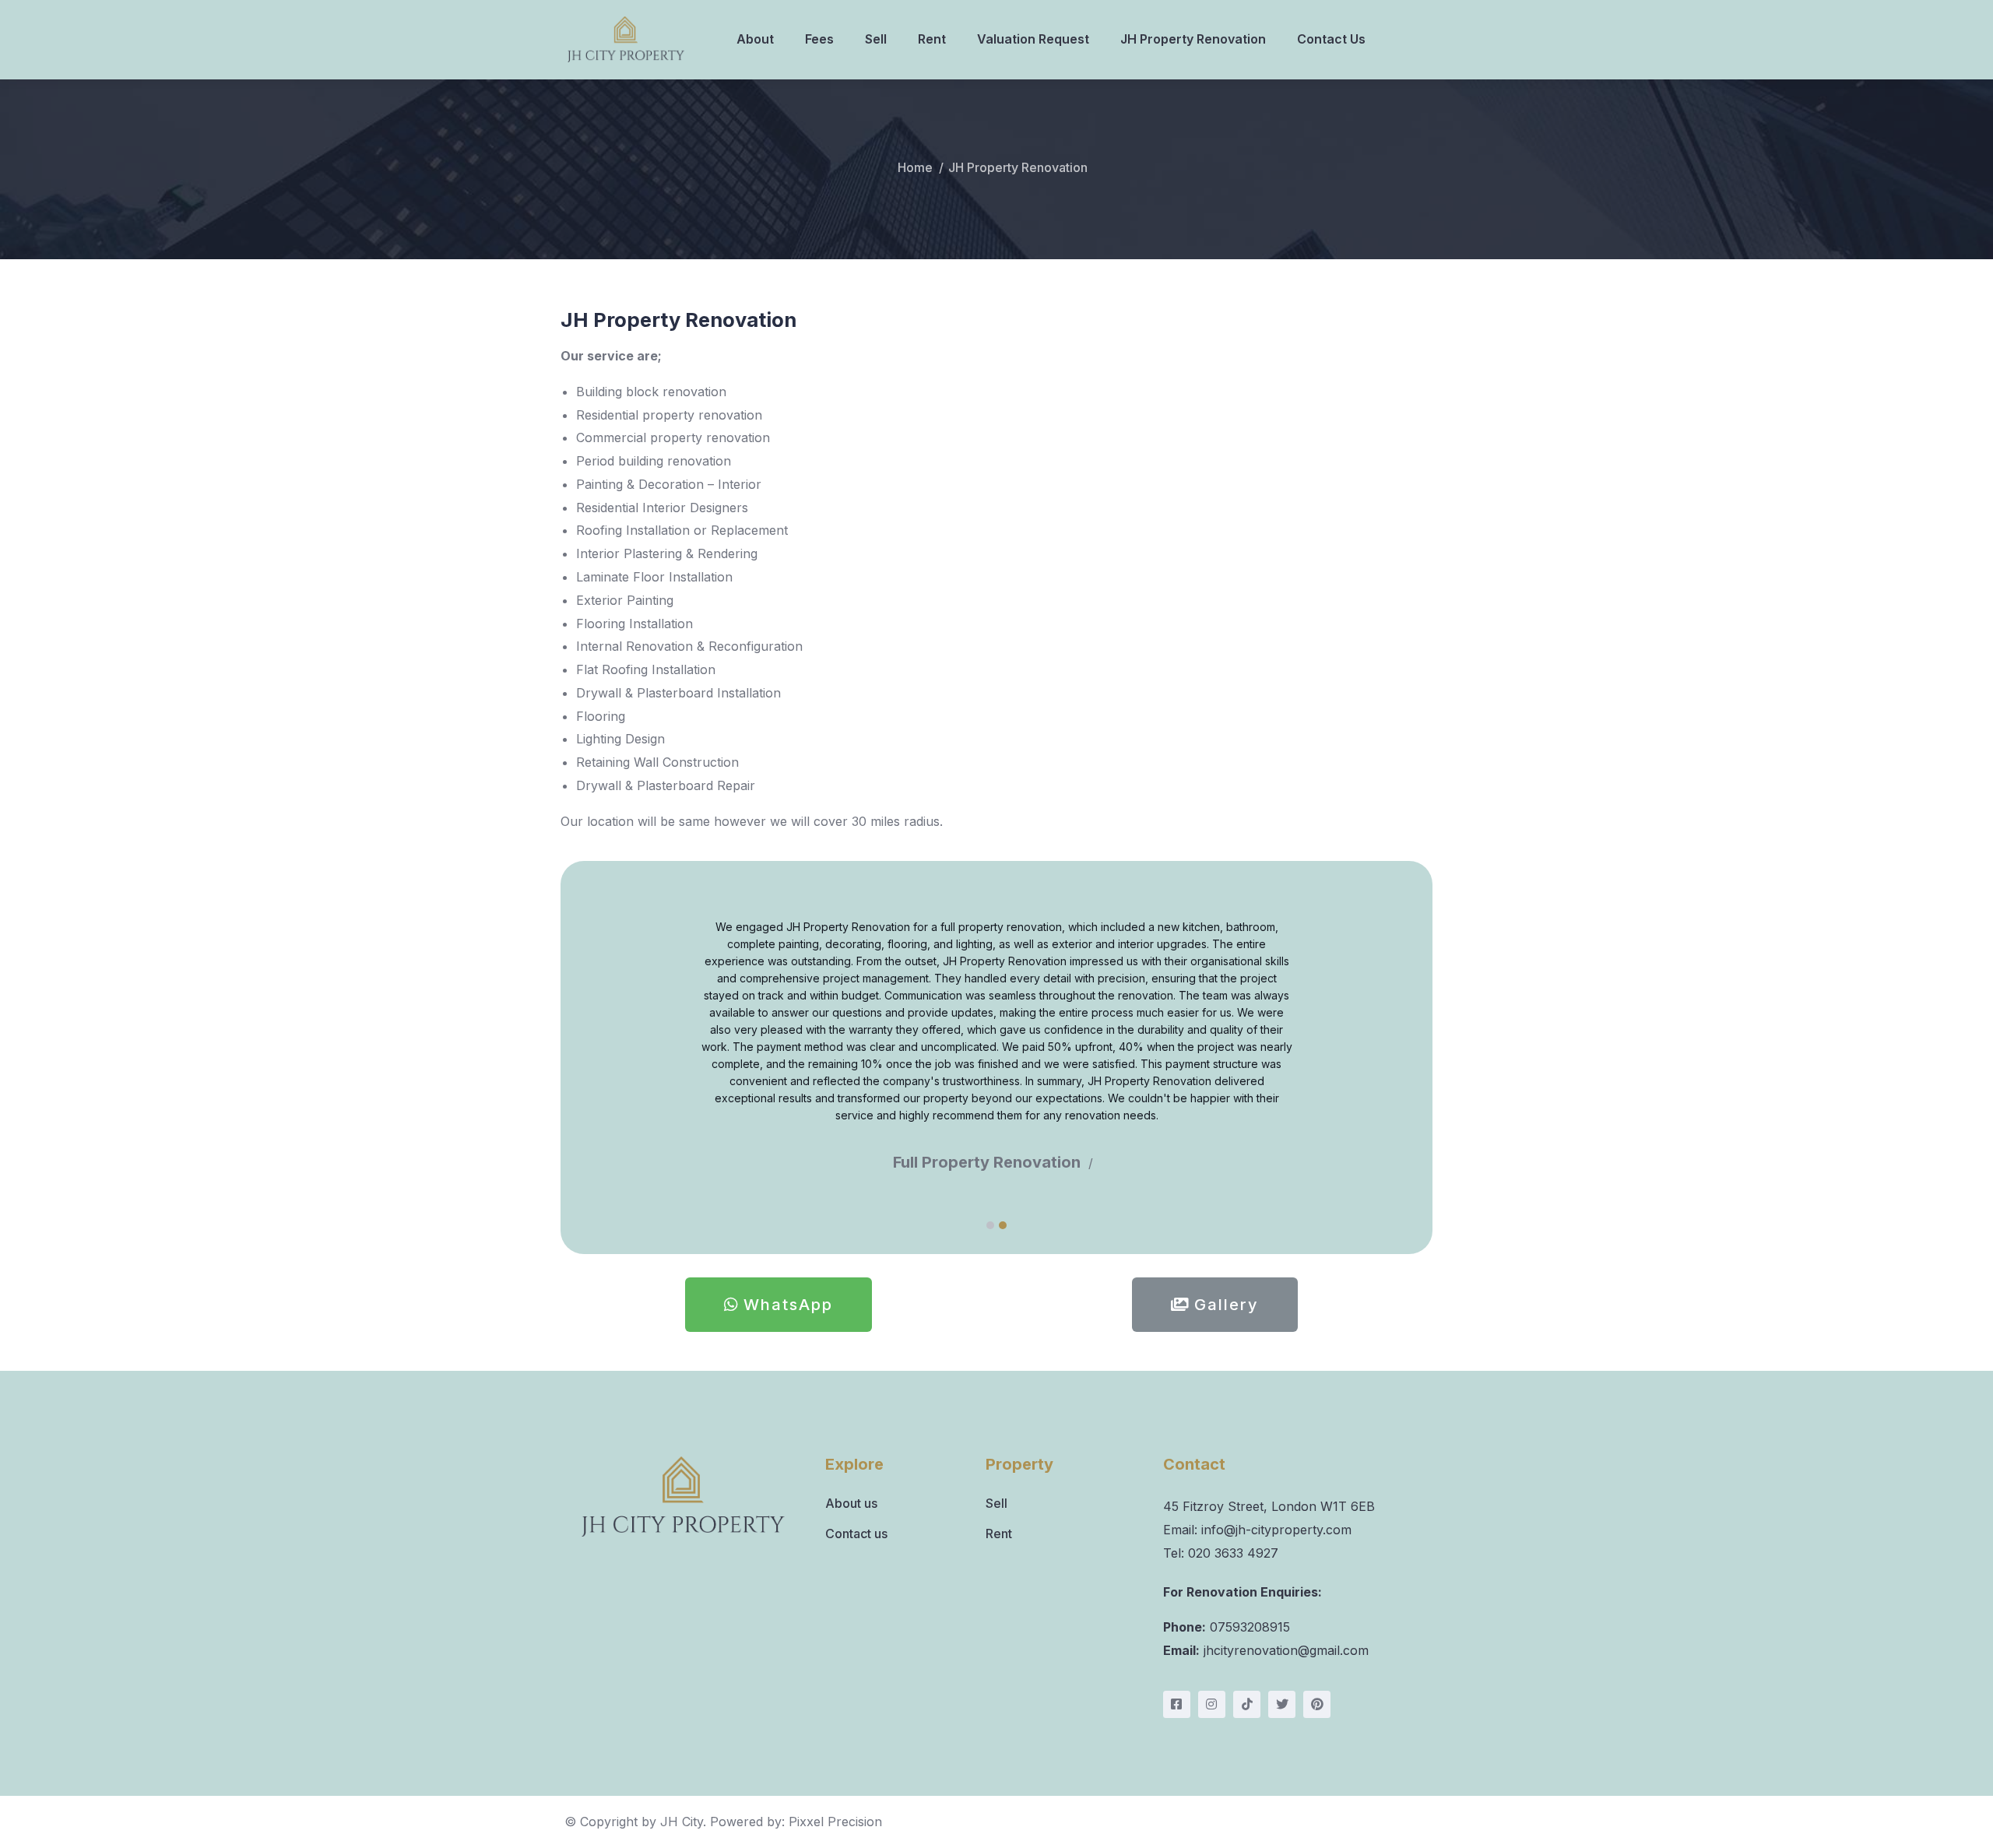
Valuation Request (1033, 39)
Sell (876, 39)
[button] (990, 1225)
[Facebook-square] (1177, 1704)
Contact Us (1331, 39)
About (755, 39)
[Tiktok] (1247, 1704)
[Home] (626, 39)
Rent (932, 39)
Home (915, 167)
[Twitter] (1282, 1704)
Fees (819, 39)
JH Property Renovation (1193, 39)
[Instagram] (1212, 1704)
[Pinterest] (1317, 1704)
